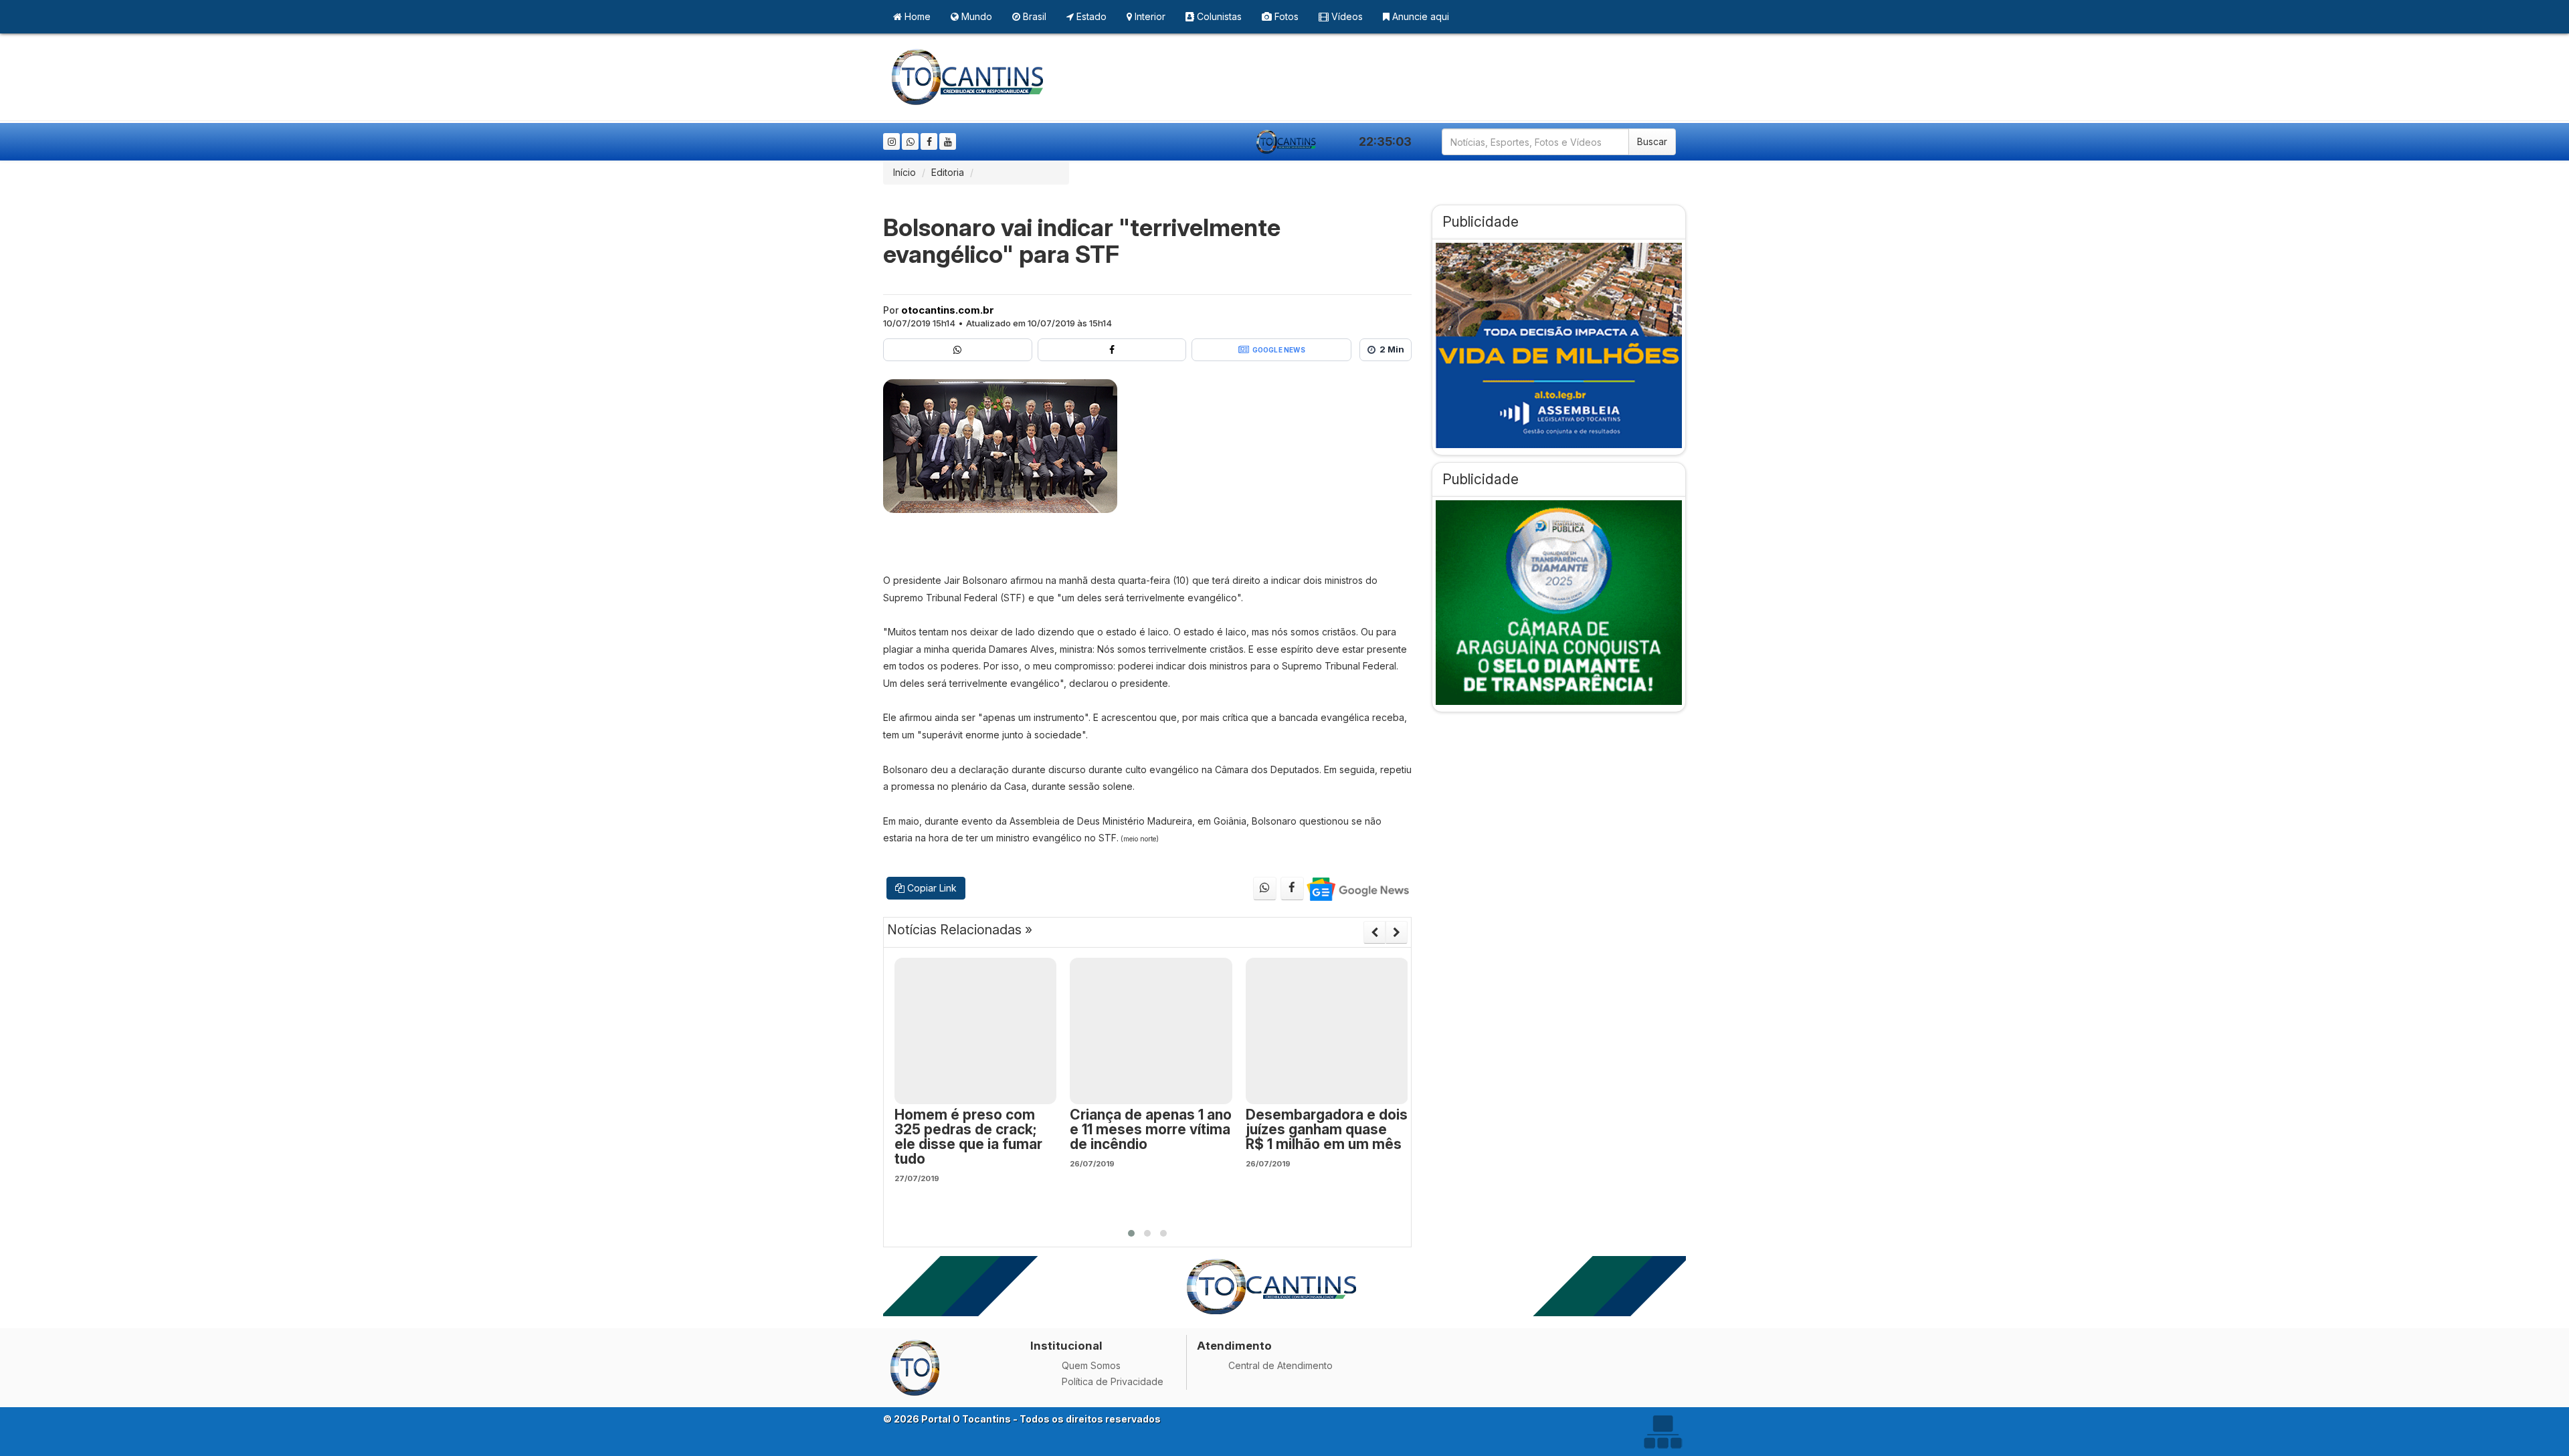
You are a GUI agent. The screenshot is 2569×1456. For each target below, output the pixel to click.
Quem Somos (1091, 1365)
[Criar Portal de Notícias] (1662, 1432)
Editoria (948, 172)
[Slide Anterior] (1374, 932)
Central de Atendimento (1280, 1365)
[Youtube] (948, 141)
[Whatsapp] (910, 141)
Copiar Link (931, 888)
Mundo (975, 16)
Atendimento (1234, 1346)
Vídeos (1346, 16)
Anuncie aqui (1419, 16)
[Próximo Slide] (1397, 932)
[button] (1131, 1233)
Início (905, 172)
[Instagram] (891, 141)
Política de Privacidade (1113, 1381)
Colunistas (1218, 16)
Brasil (1033, 16)
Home (916, 16)
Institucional (1066, 1346)
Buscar (1652, 141)
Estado (1090, 16)
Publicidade (1481, 222)
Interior (1149, 16)
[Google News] (1357, 889)
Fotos (1285, 16)
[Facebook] (929, 141)
